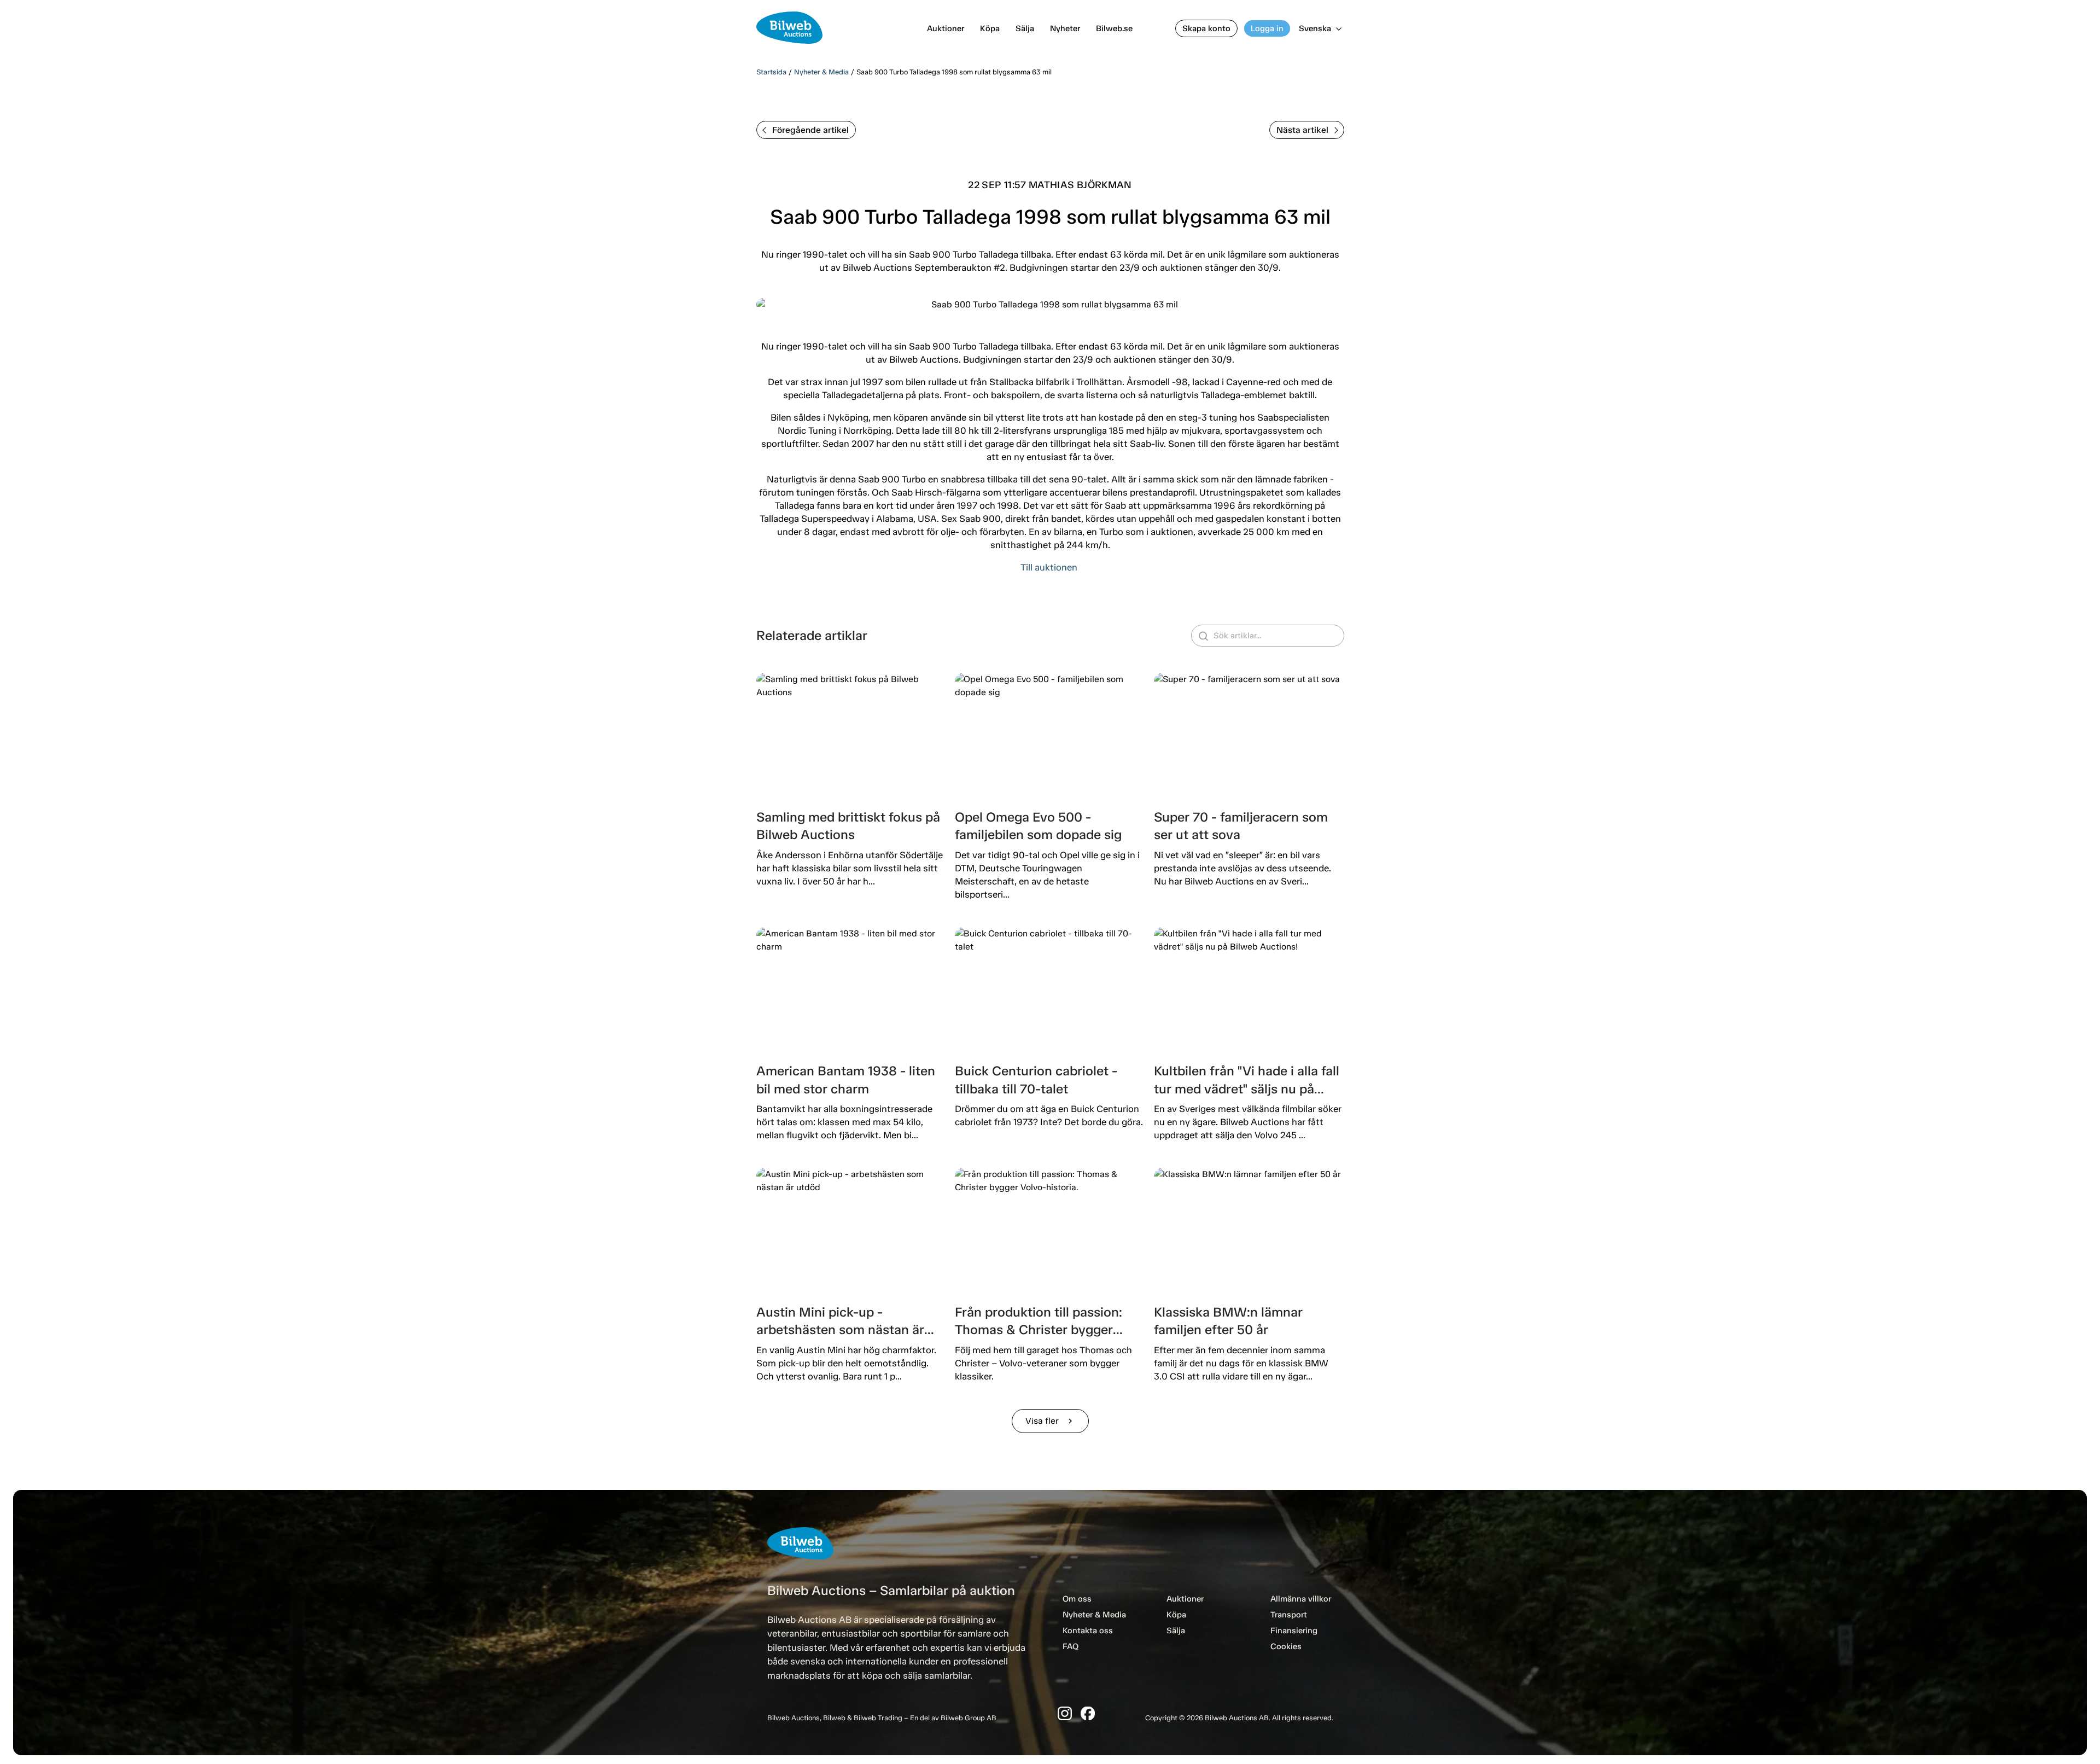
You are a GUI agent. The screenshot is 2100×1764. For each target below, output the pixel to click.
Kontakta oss (1088, 1631)
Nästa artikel (1302, 130)
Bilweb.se (1114, 28)
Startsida (771, 72)
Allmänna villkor (1301, 1599)
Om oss (1077, 1599)
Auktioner (946, 28)
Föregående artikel (810, 130)
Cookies (1286, 1646)
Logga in (1267, 28)
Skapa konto (1206, 28)
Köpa (990, 28)
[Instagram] (1065, 1713)
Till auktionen (1049, 567)
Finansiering (1294, 1631)
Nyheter (1065, 28)
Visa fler (1050, 1421)
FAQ (1071, 1646)
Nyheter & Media (821, 72)
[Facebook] (1088, 1713)
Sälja (1025, 28)
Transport (1289, 1615)
